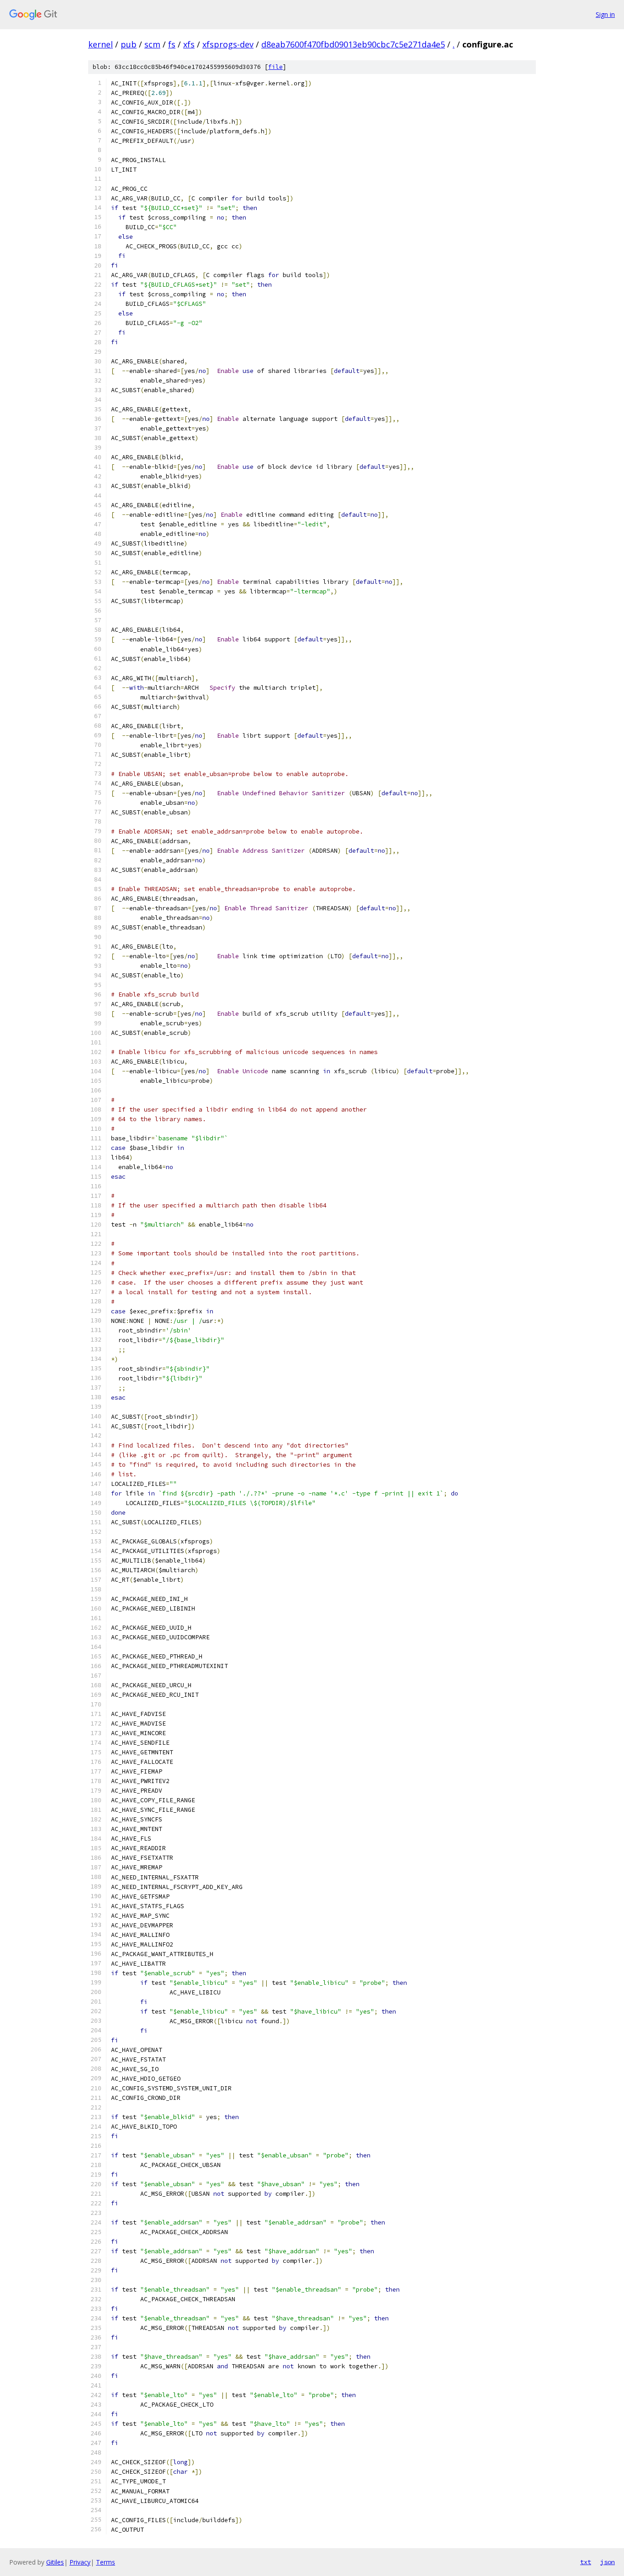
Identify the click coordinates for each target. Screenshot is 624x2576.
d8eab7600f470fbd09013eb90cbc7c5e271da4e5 (353, 44)
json (608, 2562)
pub (129, 44)
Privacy (80, 2562)
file (275, 67)
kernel (100, 44)
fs (172, 44)
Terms (106, 2562)
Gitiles (55, 2562)
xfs (189, 44)
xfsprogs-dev (228, 44)
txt (586, 2562)
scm (152, 44)
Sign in (605, 14)
